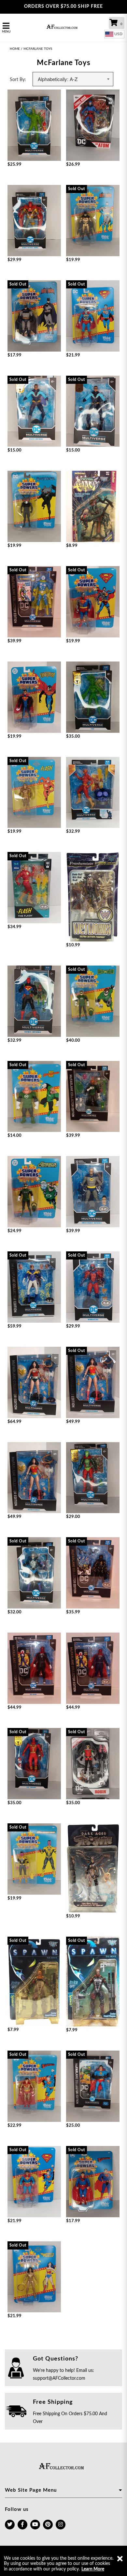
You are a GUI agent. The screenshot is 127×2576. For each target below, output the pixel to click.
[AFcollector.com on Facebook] (22, 2525)
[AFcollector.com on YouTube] (35, 2525)
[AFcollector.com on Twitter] (10, 2525)
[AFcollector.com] (64, 28)
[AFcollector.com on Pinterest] (48, 2525)
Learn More (93, 2569)
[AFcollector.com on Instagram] (61, 2525)
